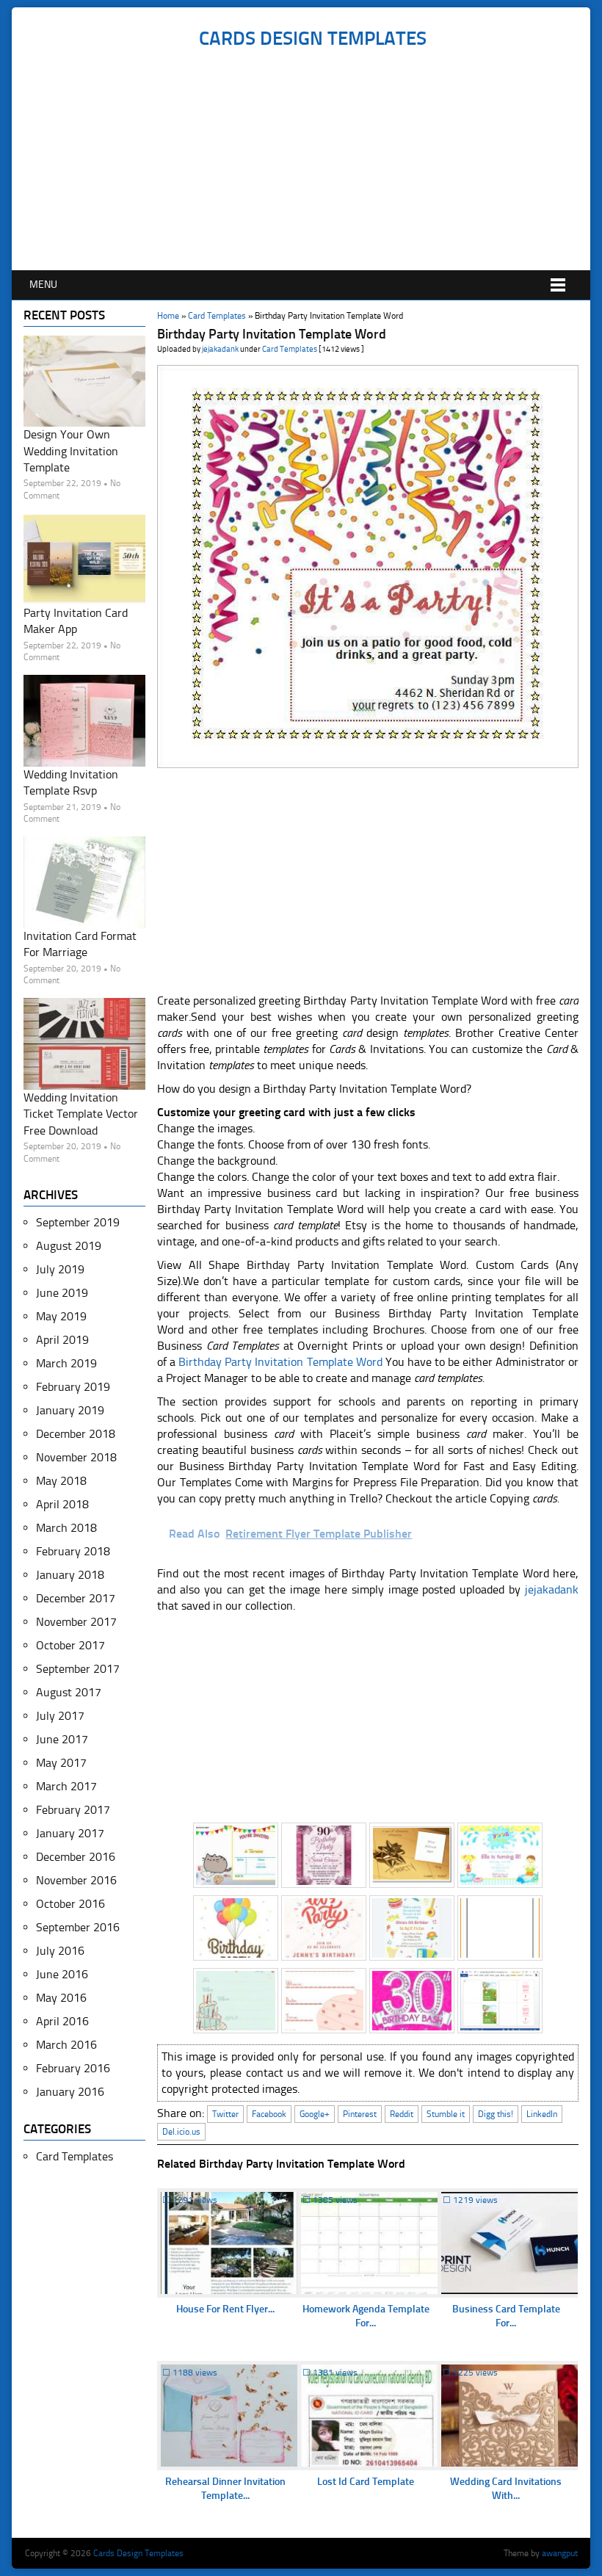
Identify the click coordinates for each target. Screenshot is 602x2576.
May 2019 (61, 1316)
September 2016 (78, 1927)
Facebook (269, 2114)
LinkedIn (542, 2114)
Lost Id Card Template (366, 2482)
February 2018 (73, 1551)
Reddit (402, 2114)
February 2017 (73, 1810)
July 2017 (60, 1716)
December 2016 (76, 1857)
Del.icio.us (181, 2132)
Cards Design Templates (313, 39)
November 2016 (76, 1880)
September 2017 (78, 1669)
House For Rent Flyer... (225, 2309)
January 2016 (70, 2092)
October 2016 (70, 1904)
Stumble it (446, 2114)
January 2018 (70, 1575)
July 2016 (60, 1951)
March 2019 (66, 1363)
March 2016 (66, 2045)
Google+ (315, 2114)
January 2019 (70, 1410)
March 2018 (66, 1528)
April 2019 (62, 1340)
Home (168, 316)
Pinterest (360, 2114)
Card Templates (217, 316)
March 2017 (66, 1786)
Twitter (225, 2114)
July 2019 (60, 1269)
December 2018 (76, 1434)
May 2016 (61, 1998)
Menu (43, 285)
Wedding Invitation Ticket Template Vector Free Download (81, 1114)
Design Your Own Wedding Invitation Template (71, 451)
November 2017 (76, 1622)
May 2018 (61, 1481)
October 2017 (70, 1645)
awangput (560, 2553)
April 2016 (62, 2021)
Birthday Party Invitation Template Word (280, 1362)
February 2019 (73, 1387)
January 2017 (70, 1833)
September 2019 (78, 1222)
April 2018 (62, 1504)
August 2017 (69, 1692)
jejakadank (220, 349)
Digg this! (496, 2114)
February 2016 (73, 2068)
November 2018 (76, 1457)
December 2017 (76, 1598)
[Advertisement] (312, 160)
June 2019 (62, 1293)
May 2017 (61, 1763)
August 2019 (69, 1246)
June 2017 (62, 1739)
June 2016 (62, 1974)
